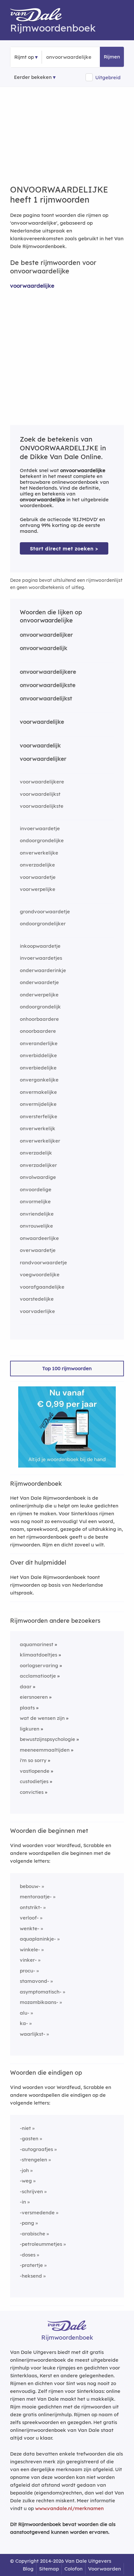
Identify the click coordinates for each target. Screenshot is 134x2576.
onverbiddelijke (38, 1055)
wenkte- (30, 1928)
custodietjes (34, 1781)
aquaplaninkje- (38, 1939)
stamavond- (34, 1981)
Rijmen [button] (112, 57)
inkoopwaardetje (40, 946)
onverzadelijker (38, 1165)
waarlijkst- (33, 2034)
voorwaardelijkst (40, 794)
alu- (25, 2013)
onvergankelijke (39, 1080)
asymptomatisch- (41, 1992)
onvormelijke (35, 1201)
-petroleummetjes (41, 2244)
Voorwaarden (105, 2569)
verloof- (29, 1918)
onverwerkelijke (39, 853)
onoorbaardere (38, 1031)
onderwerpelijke (39, 995)
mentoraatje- (36, 1897)
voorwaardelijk (40, 745)
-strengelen (33, 2160)
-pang (27, 2223)
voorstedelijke (37, 1299)
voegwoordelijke (40, 1275)
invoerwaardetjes (41, 958)
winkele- (30, 1950)
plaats (27, 1708)
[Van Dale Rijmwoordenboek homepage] (39, 16)
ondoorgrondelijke (42, 840)
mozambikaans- (39, 2002)
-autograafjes (36, 2149)
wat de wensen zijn (42, 1718)
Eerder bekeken (33, 77)
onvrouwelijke (36, 1226)
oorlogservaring (39, 1665)
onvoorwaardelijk (44, 648)
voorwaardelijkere (42, 782)
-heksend (31, 2276)
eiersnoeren (34, 1697)
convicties (32, 1792)
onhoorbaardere (39, 1019)
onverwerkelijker (40, 1141)
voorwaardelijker (43, 759)
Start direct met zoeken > (64, 549)
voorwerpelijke (38, 889)
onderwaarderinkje (43, 970)
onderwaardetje (39, 982)
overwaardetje (38, 1250)
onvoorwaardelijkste (48, 685)
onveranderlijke (39, 1043)
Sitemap (49, 2569)
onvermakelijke (38, 1092)
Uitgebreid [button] (108, 77)
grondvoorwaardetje (45, 912)
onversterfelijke (39, 1116)
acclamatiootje (38, 1676)
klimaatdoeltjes (39, 1655)
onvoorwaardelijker (46, 635)
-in (23, 2202)
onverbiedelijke (38, 1068)
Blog (28, 2569)
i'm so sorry (33, 1760)
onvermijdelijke (38, 1104)
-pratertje (31, 2265)
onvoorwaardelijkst (46, 698)
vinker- (28, 1960)
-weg (26, 2181)
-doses (28, 2255)
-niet (25, 2128)
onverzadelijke (37, 865)
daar (26, 1687)
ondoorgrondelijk (40, 1007)
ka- (24, 2023)
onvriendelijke (37, 1214)
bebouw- (30, 1886)
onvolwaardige (38, 1177)
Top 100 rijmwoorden (67, 1368)
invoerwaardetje (40, 828)
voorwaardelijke (32, 286)
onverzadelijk (36, 1153)
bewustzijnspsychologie (47, 1739)
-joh (24, 2170)
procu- (27, 1971)
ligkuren (30, 1729)
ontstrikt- (31, 1907)
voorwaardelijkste (42, 806)
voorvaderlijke (37, 1311)
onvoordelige (36, 1189)
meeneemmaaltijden (45, 1750)
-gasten (29, 2138)
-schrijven (31, 2191)
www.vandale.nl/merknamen (69, 2508)
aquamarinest (37, 1644)
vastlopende (35, 1771)
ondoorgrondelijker (43, 924)
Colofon (74, 2569)
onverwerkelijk (38, 1128)
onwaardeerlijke (39, 1238)
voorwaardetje (38, 877)
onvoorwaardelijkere (48, 672)
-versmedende (37, 2213)
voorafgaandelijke (42, 1287)
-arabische (33, 2234)
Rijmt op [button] (24, 57)
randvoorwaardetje (43, 1263)
